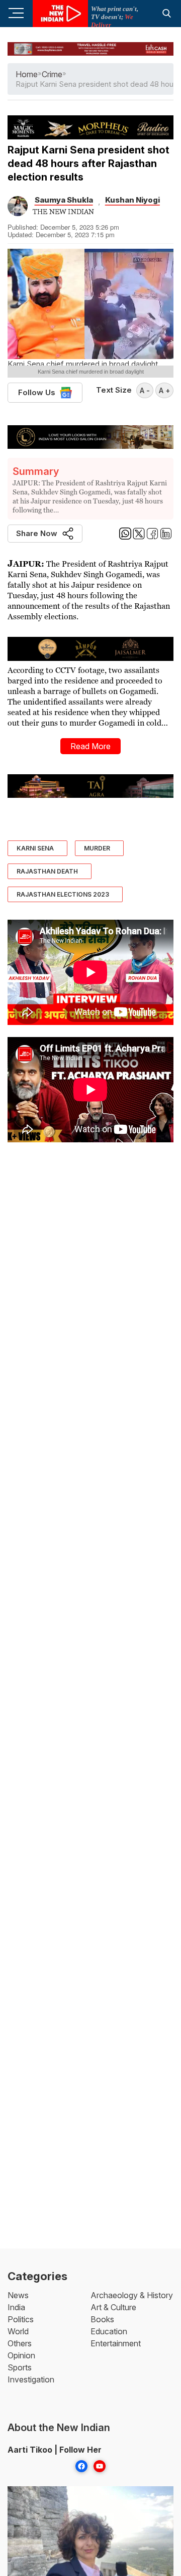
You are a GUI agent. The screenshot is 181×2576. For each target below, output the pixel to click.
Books (102, 2319)
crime (52, 74)
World (18, 2331)
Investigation (31, 2379)
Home (27, 74)
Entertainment (116, 2343)
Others (20, 2343)
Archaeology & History (132, 2295)
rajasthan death (47, 871)
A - (145, 390)
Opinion (21, 2355)
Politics (21, 2319)
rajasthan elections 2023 (63, 894)
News (18, 2295)
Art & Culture (113, 2307)
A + (164, 390)
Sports (20, 2367)
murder (97, 848)
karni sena (35, 848)
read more (90, 746)
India (16, 2307)
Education (109, 2331)
